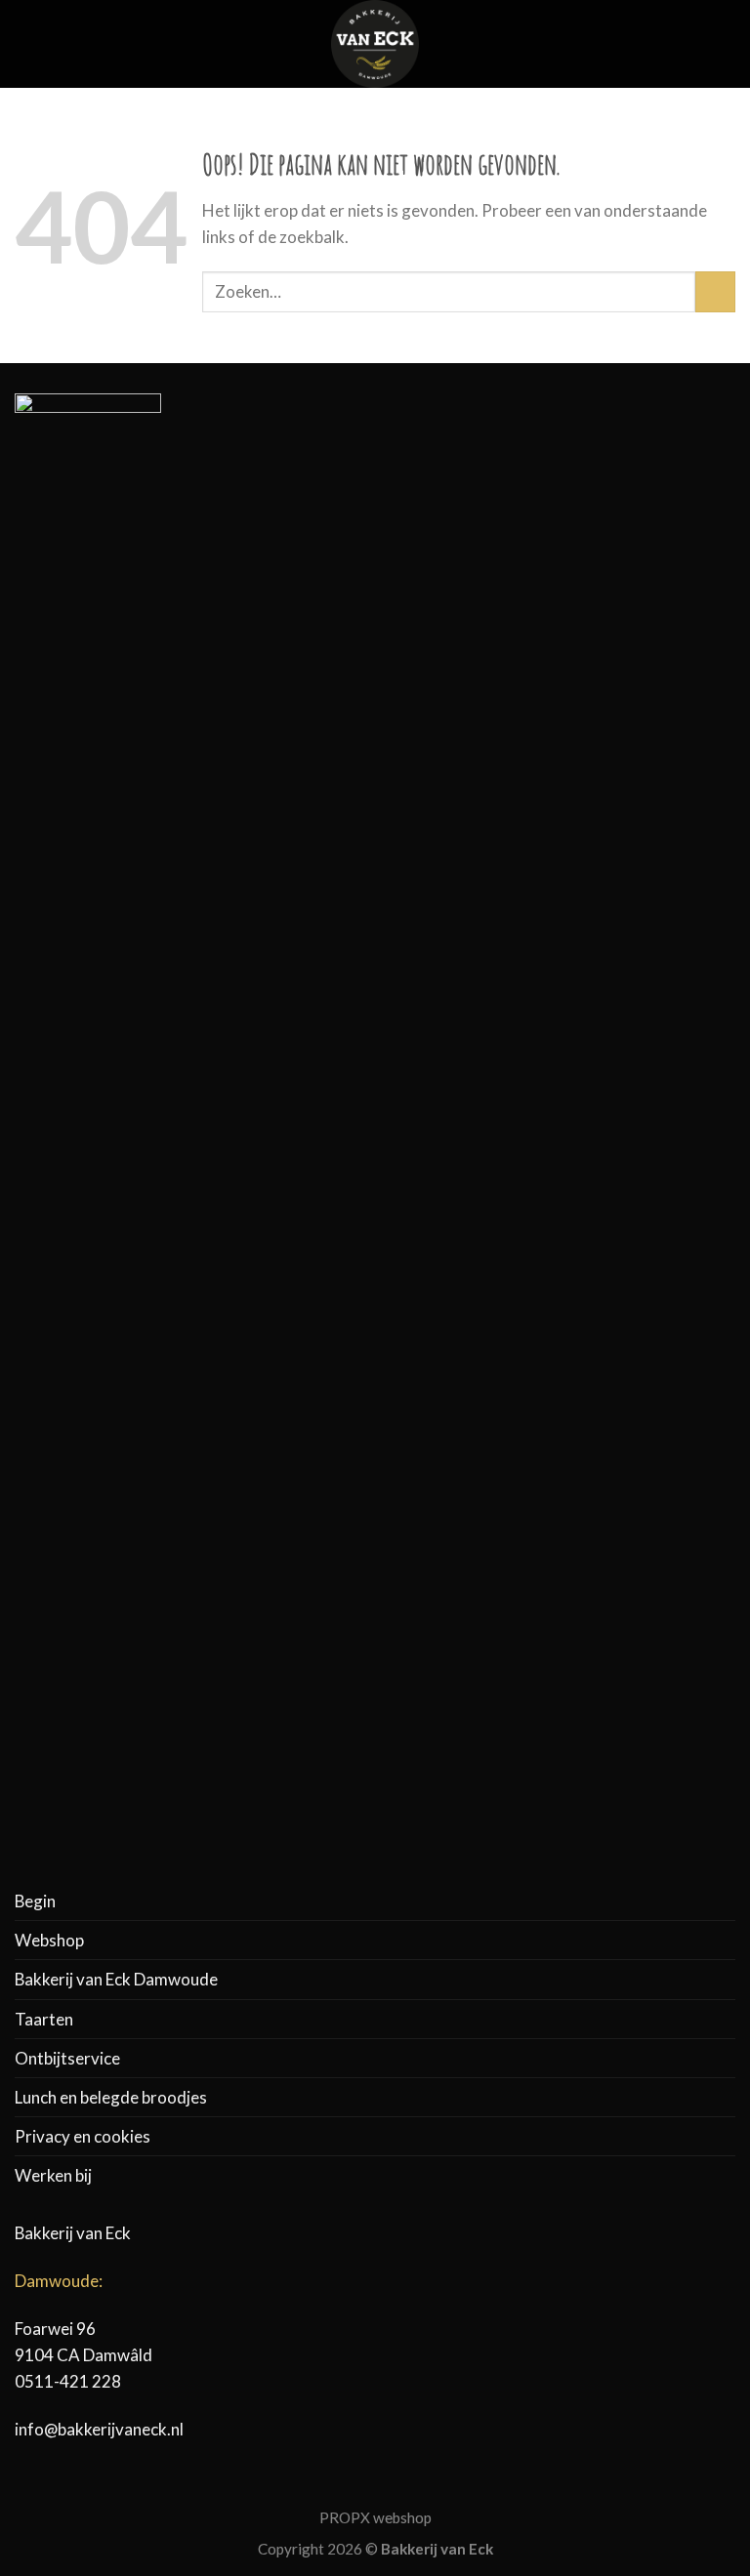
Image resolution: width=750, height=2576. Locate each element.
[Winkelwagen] (726, 44)
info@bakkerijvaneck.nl (99, 2429)
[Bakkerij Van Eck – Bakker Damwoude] (375, 44)
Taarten (44, 2019)
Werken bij (53, 2175)
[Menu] (27, 44)
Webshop (49, 1940)
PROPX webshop (375, 2517)
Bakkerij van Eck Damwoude (116, 1979)
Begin (35, 1901)
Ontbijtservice (67, 2058)
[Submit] (715, 291)
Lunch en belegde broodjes (111, 2097)
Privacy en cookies (83, 2136)
